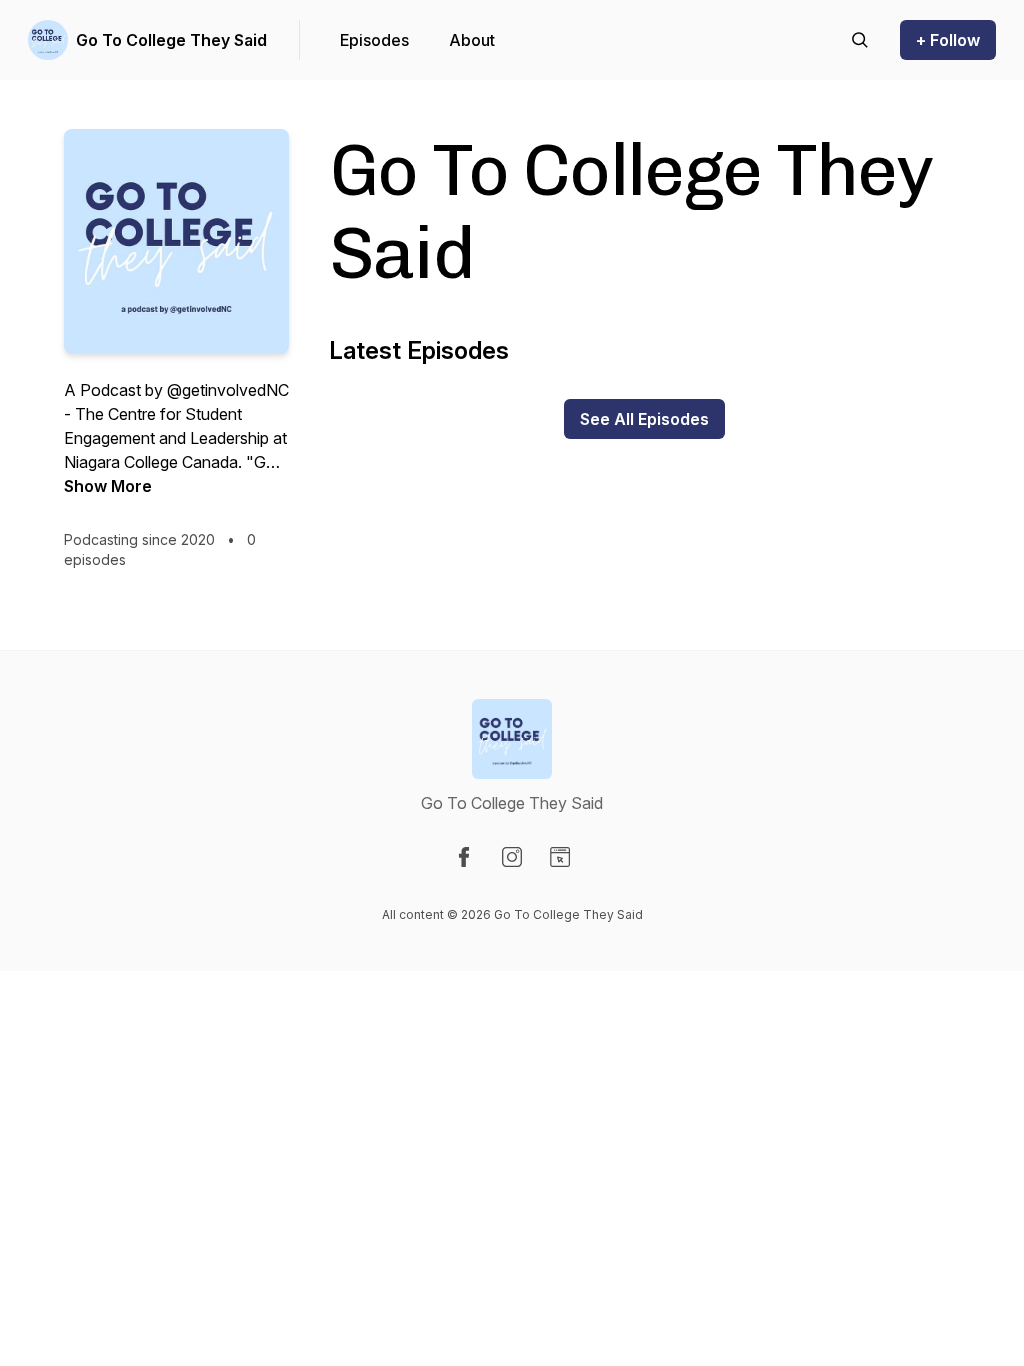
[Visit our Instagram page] (512, 857)
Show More (108, 486)
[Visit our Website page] (560, 857)
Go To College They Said (171, 40)
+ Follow (948, 40)
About (472, 40)
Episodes (374, 40)
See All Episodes (644, 419)
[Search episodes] (860, 40)
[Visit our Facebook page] (464, 857)
